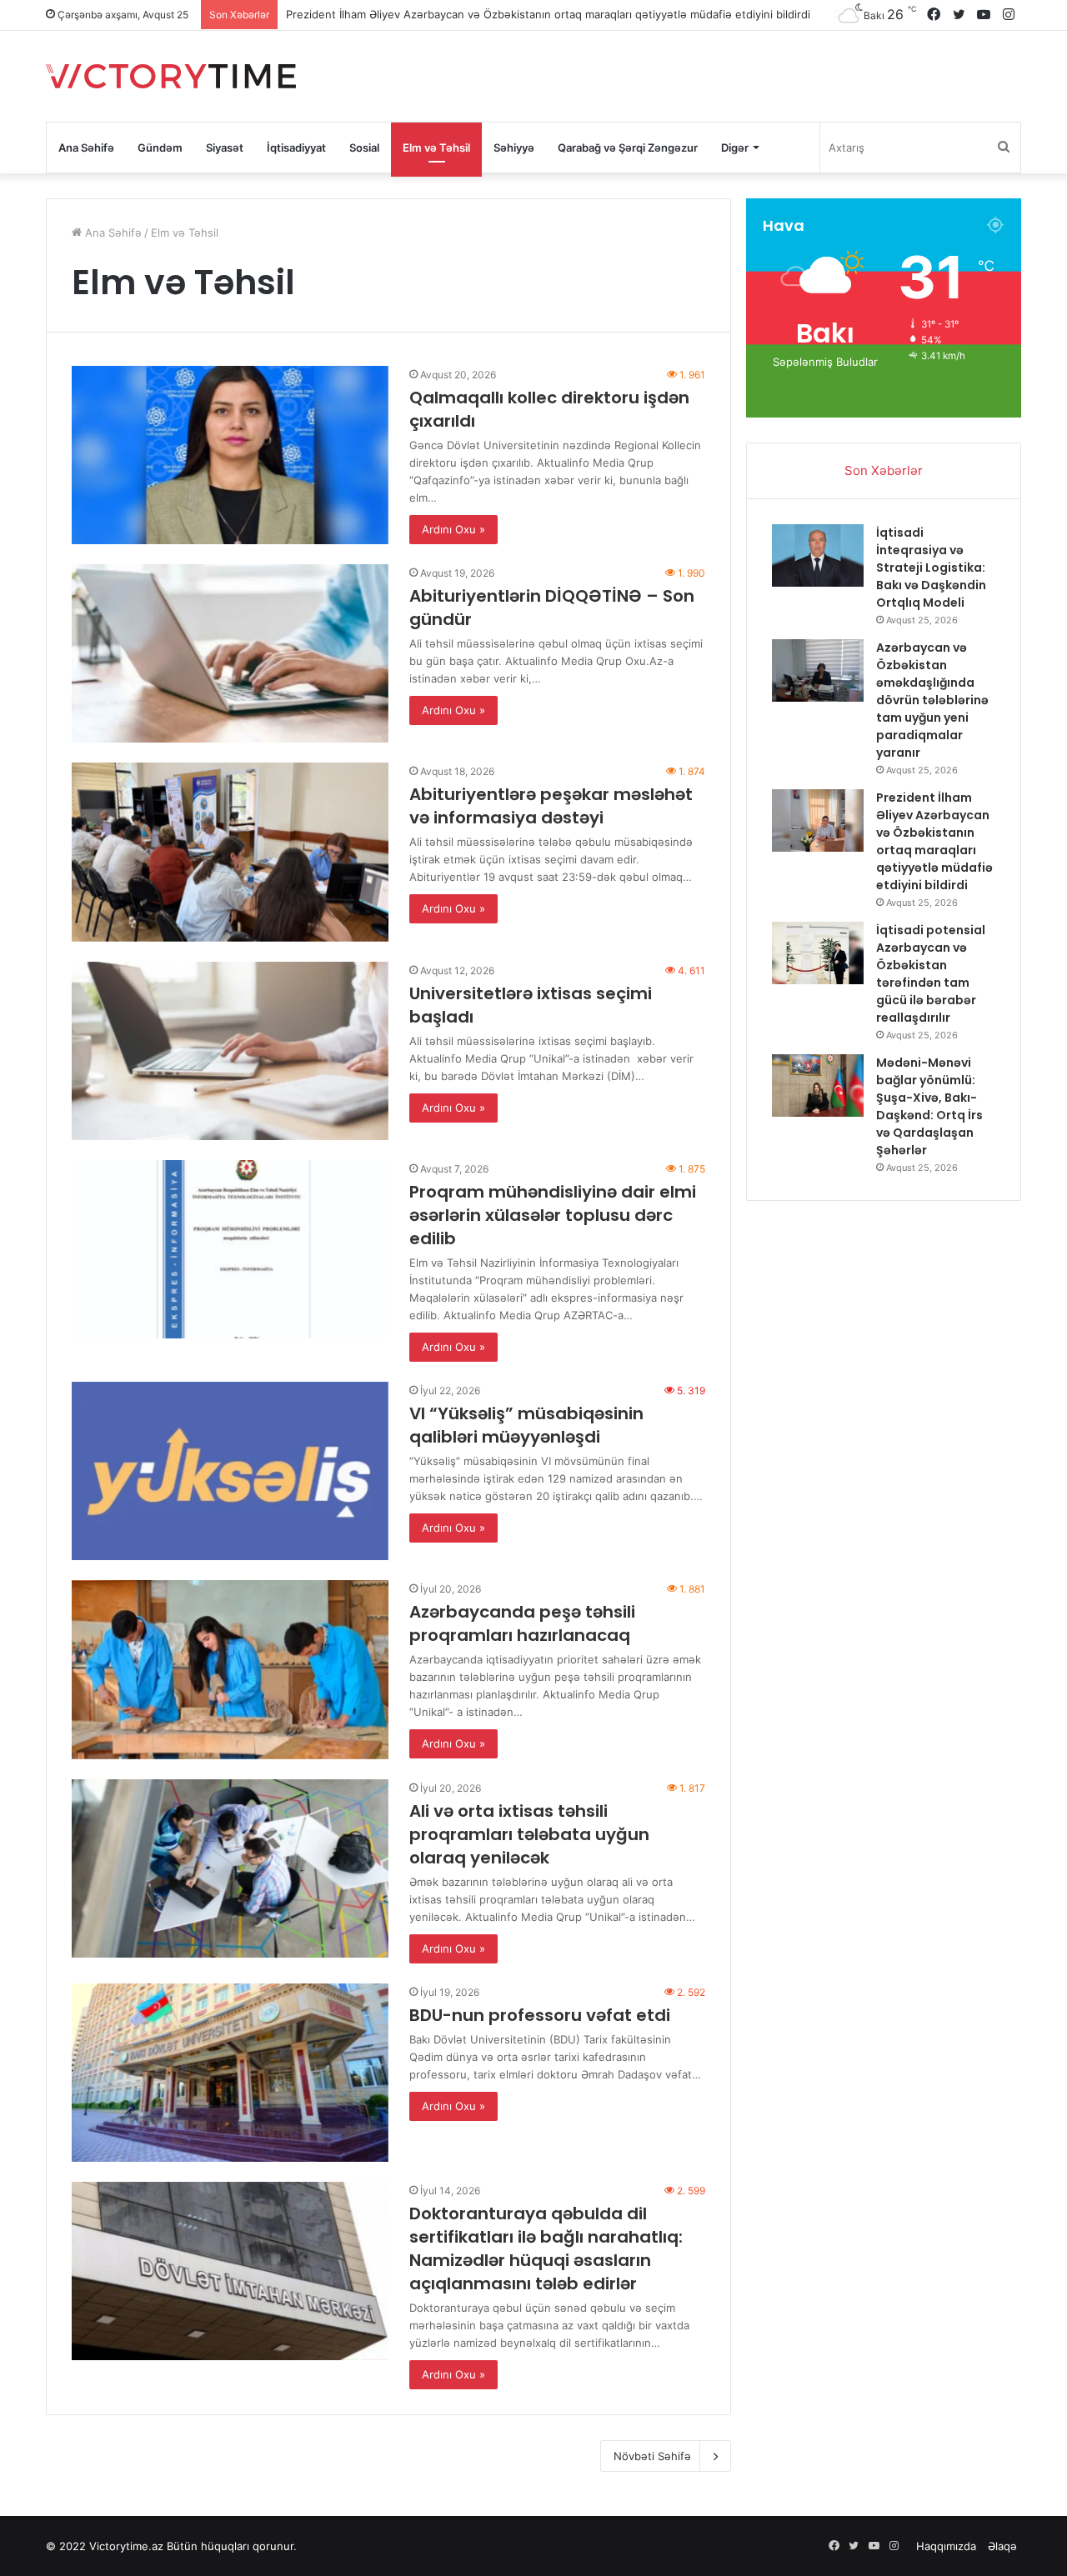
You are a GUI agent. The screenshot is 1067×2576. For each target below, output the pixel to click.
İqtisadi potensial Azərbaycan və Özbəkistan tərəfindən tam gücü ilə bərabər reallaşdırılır (516, 14)
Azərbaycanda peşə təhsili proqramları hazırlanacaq (522, 1623)
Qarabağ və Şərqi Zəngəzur (628, 148)
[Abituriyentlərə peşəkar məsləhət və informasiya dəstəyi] (230, 852)
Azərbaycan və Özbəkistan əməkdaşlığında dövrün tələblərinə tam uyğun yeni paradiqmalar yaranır (932, 700)
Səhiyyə (514, 148)
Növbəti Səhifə (652, 2456)
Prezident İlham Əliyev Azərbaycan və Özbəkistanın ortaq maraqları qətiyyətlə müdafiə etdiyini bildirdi (934, 841)
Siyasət (225, 148)
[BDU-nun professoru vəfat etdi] (230, 2073)
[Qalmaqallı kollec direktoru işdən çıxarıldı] (230, 455)
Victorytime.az (126, 2546)
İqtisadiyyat (296, 148)
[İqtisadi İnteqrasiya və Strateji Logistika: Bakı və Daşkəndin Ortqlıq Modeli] (818, 555)
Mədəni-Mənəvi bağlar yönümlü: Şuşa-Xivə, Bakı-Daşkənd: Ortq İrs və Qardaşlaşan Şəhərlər (929, 1106)
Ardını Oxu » (453, 529)
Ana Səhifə (86, 148)
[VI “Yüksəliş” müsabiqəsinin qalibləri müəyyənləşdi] (230, 1471)
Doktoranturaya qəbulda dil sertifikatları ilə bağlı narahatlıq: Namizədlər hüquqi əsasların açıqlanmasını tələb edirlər (546, 2248)
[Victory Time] (171, 76)
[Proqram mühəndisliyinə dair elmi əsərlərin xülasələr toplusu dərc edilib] (230, 1249)
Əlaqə (1002, 2546)
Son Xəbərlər (884, 470)
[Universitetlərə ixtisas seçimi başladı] (230, 1051)
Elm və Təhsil (436, 148)
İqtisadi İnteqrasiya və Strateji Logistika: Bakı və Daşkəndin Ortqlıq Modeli (931, 568)
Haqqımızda (946, 2546)
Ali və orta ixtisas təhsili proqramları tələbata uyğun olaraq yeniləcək (529, 1834)
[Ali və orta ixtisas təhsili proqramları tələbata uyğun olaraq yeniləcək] (230, 1868)
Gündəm (160, 148)
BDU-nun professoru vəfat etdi (540, 2015)
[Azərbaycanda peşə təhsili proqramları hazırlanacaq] (230, 1669)
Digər (735, 148)
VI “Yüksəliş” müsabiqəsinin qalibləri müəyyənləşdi (526, 1425)
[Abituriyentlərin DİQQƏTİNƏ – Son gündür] (230, 653)
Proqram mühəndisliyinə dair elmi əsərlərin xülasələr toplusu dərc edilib (553, 1215)
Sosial (364, 148)
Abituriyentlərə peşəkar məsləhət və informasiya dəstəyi (551, 806)
